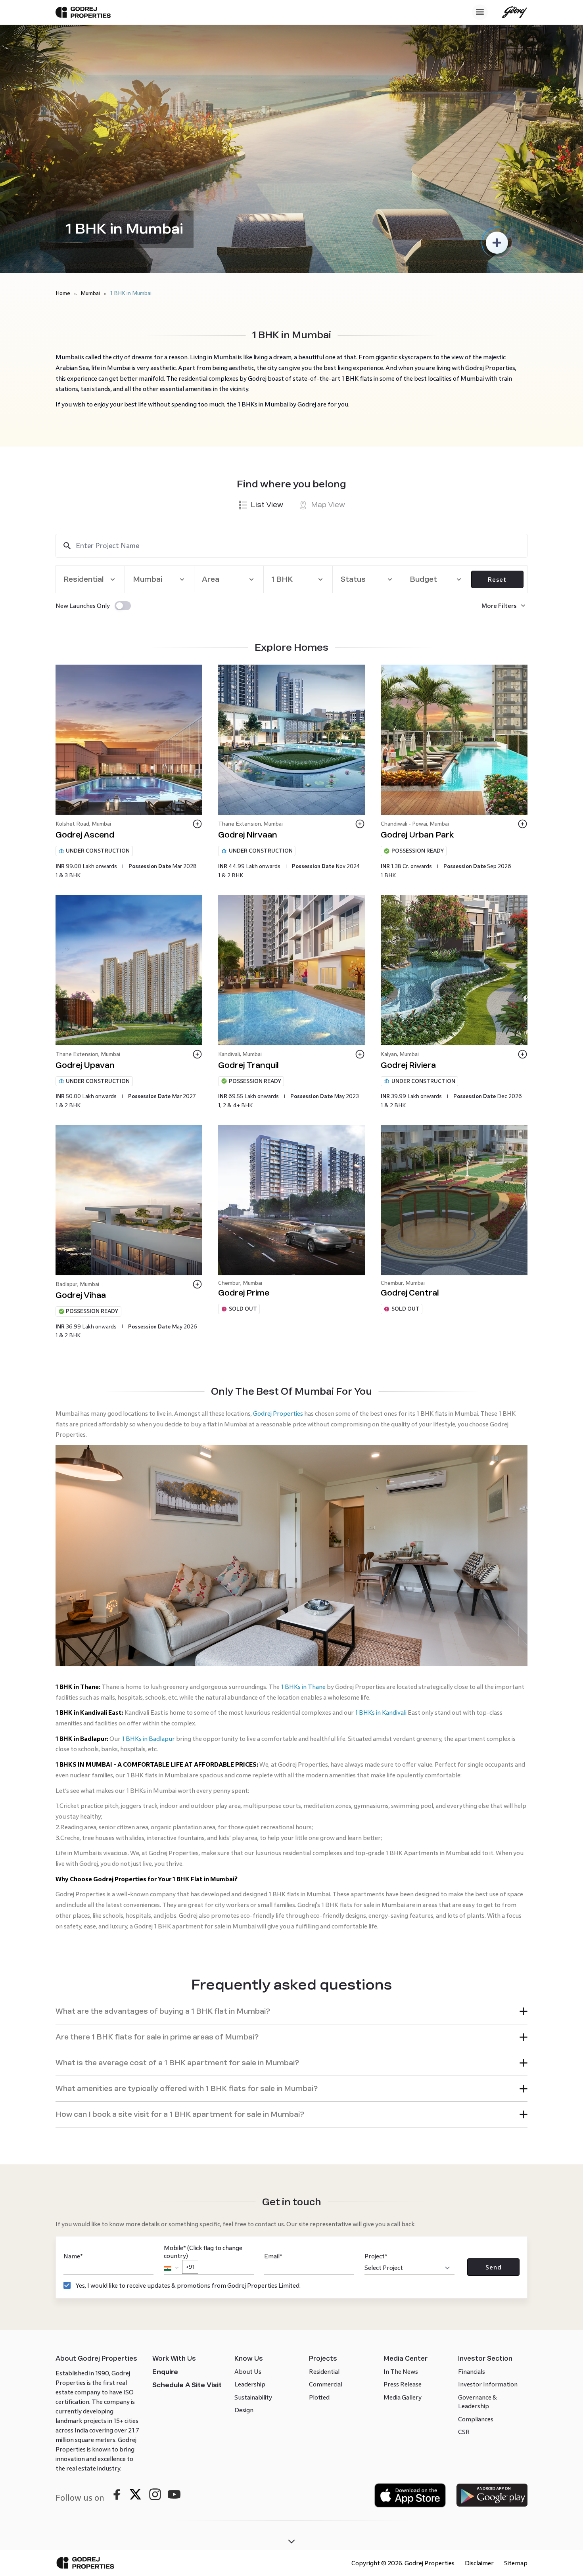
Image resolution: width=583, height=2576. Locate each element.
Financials (472, 2150)
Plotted (319, 2176)
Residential (324, 2150)
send (494, 2046)
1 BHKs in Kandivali (381, 1491)
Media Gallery (403, 2176)
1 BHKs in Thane (303, 1465)
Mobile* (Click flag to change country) (203, 2036)
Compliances (476, 2198)
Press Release (403, 2163)
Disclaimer (479, 2342)
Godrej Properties (278, 1414)
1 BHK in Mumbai (131, 293)
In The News (401, 2150)
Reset (497, 580)
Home (63, 293)
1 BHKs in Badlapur (148, 1517)
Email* (273, 2035)
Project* (376, 2035)
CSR (464, 2211)
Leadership (250, 2163)
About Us (248, 2150)
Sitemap (516, 2342)
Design (244, 2189)
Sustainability (253, 2176)
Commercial (326, 2163)
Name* (73, 2035)
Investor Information (488, 2163)
